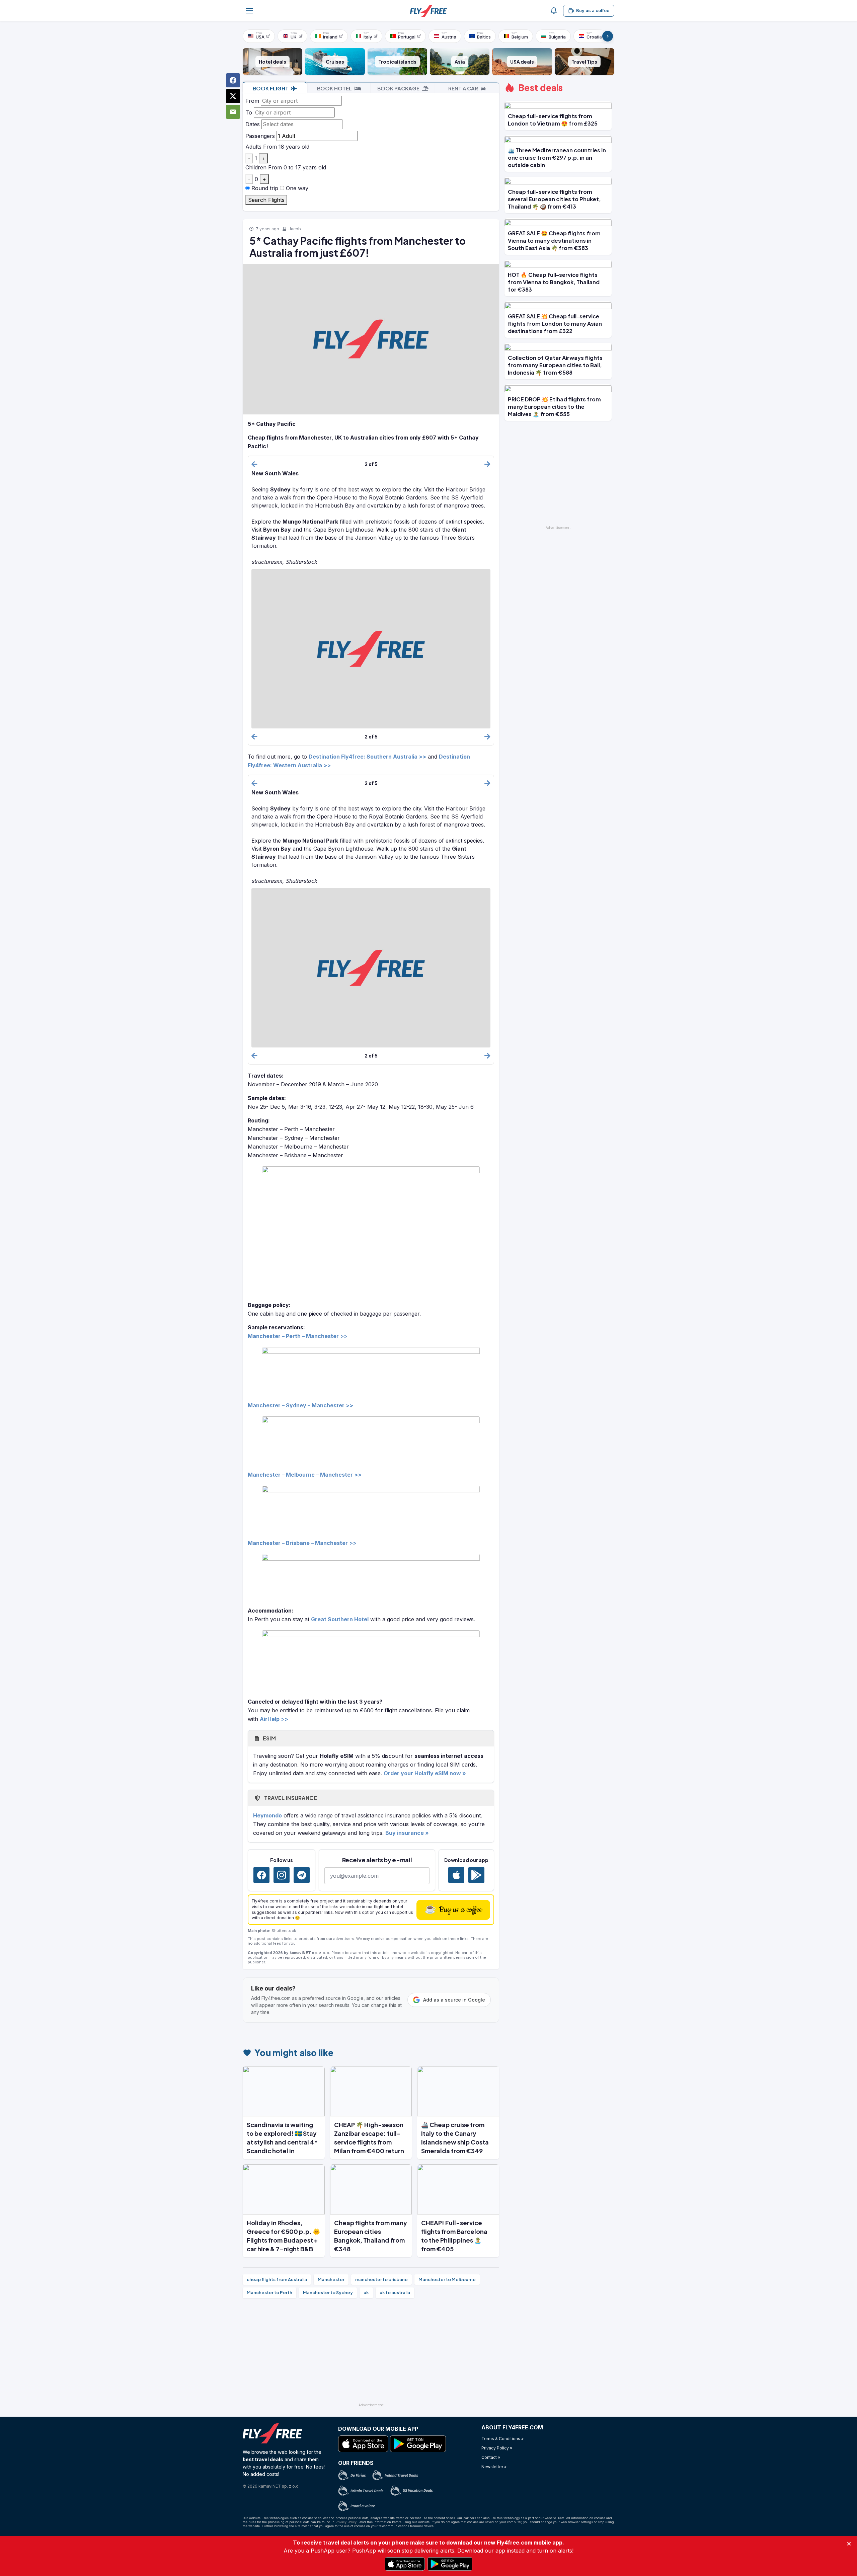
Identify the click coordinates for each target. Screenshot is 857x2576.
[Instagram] (282, 1875)
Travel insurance (290, 1798)
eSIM (269, 1738)
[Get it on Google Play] (476, 1875)
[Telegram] (302, 1875)
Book (271, 88)
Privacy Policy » (497, 2448)
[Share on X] (233, 96)
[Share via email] (233, 112)
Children (256, 167)
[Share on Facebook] (233, 80)
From (252, 101)
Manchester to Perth (269, 2292)
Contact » (491, 2457)
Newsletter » (494, 2467)
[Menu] (249, 11)
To (249, 112)
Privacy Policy (346, 2522)
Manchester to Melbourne (447, 2279)
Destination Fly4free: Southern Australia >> (367, 757)
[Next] (608, 36)
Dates (253, 124)
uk (366, 2292)
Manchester (331, 2279)
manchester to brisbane (381, 2279)
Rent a (463, 88)
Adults (253, 147)
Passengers (260, 136)
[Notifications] (554, 11)
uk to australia (395, 2292)
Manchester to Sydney (328, 2292)
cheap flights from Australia (277, 2279)
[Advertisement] (371, 2353)
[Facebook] (261, 1875)
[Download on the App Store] (456, 1875)
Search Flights (266, 200)
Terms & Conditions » (502, 2439)
